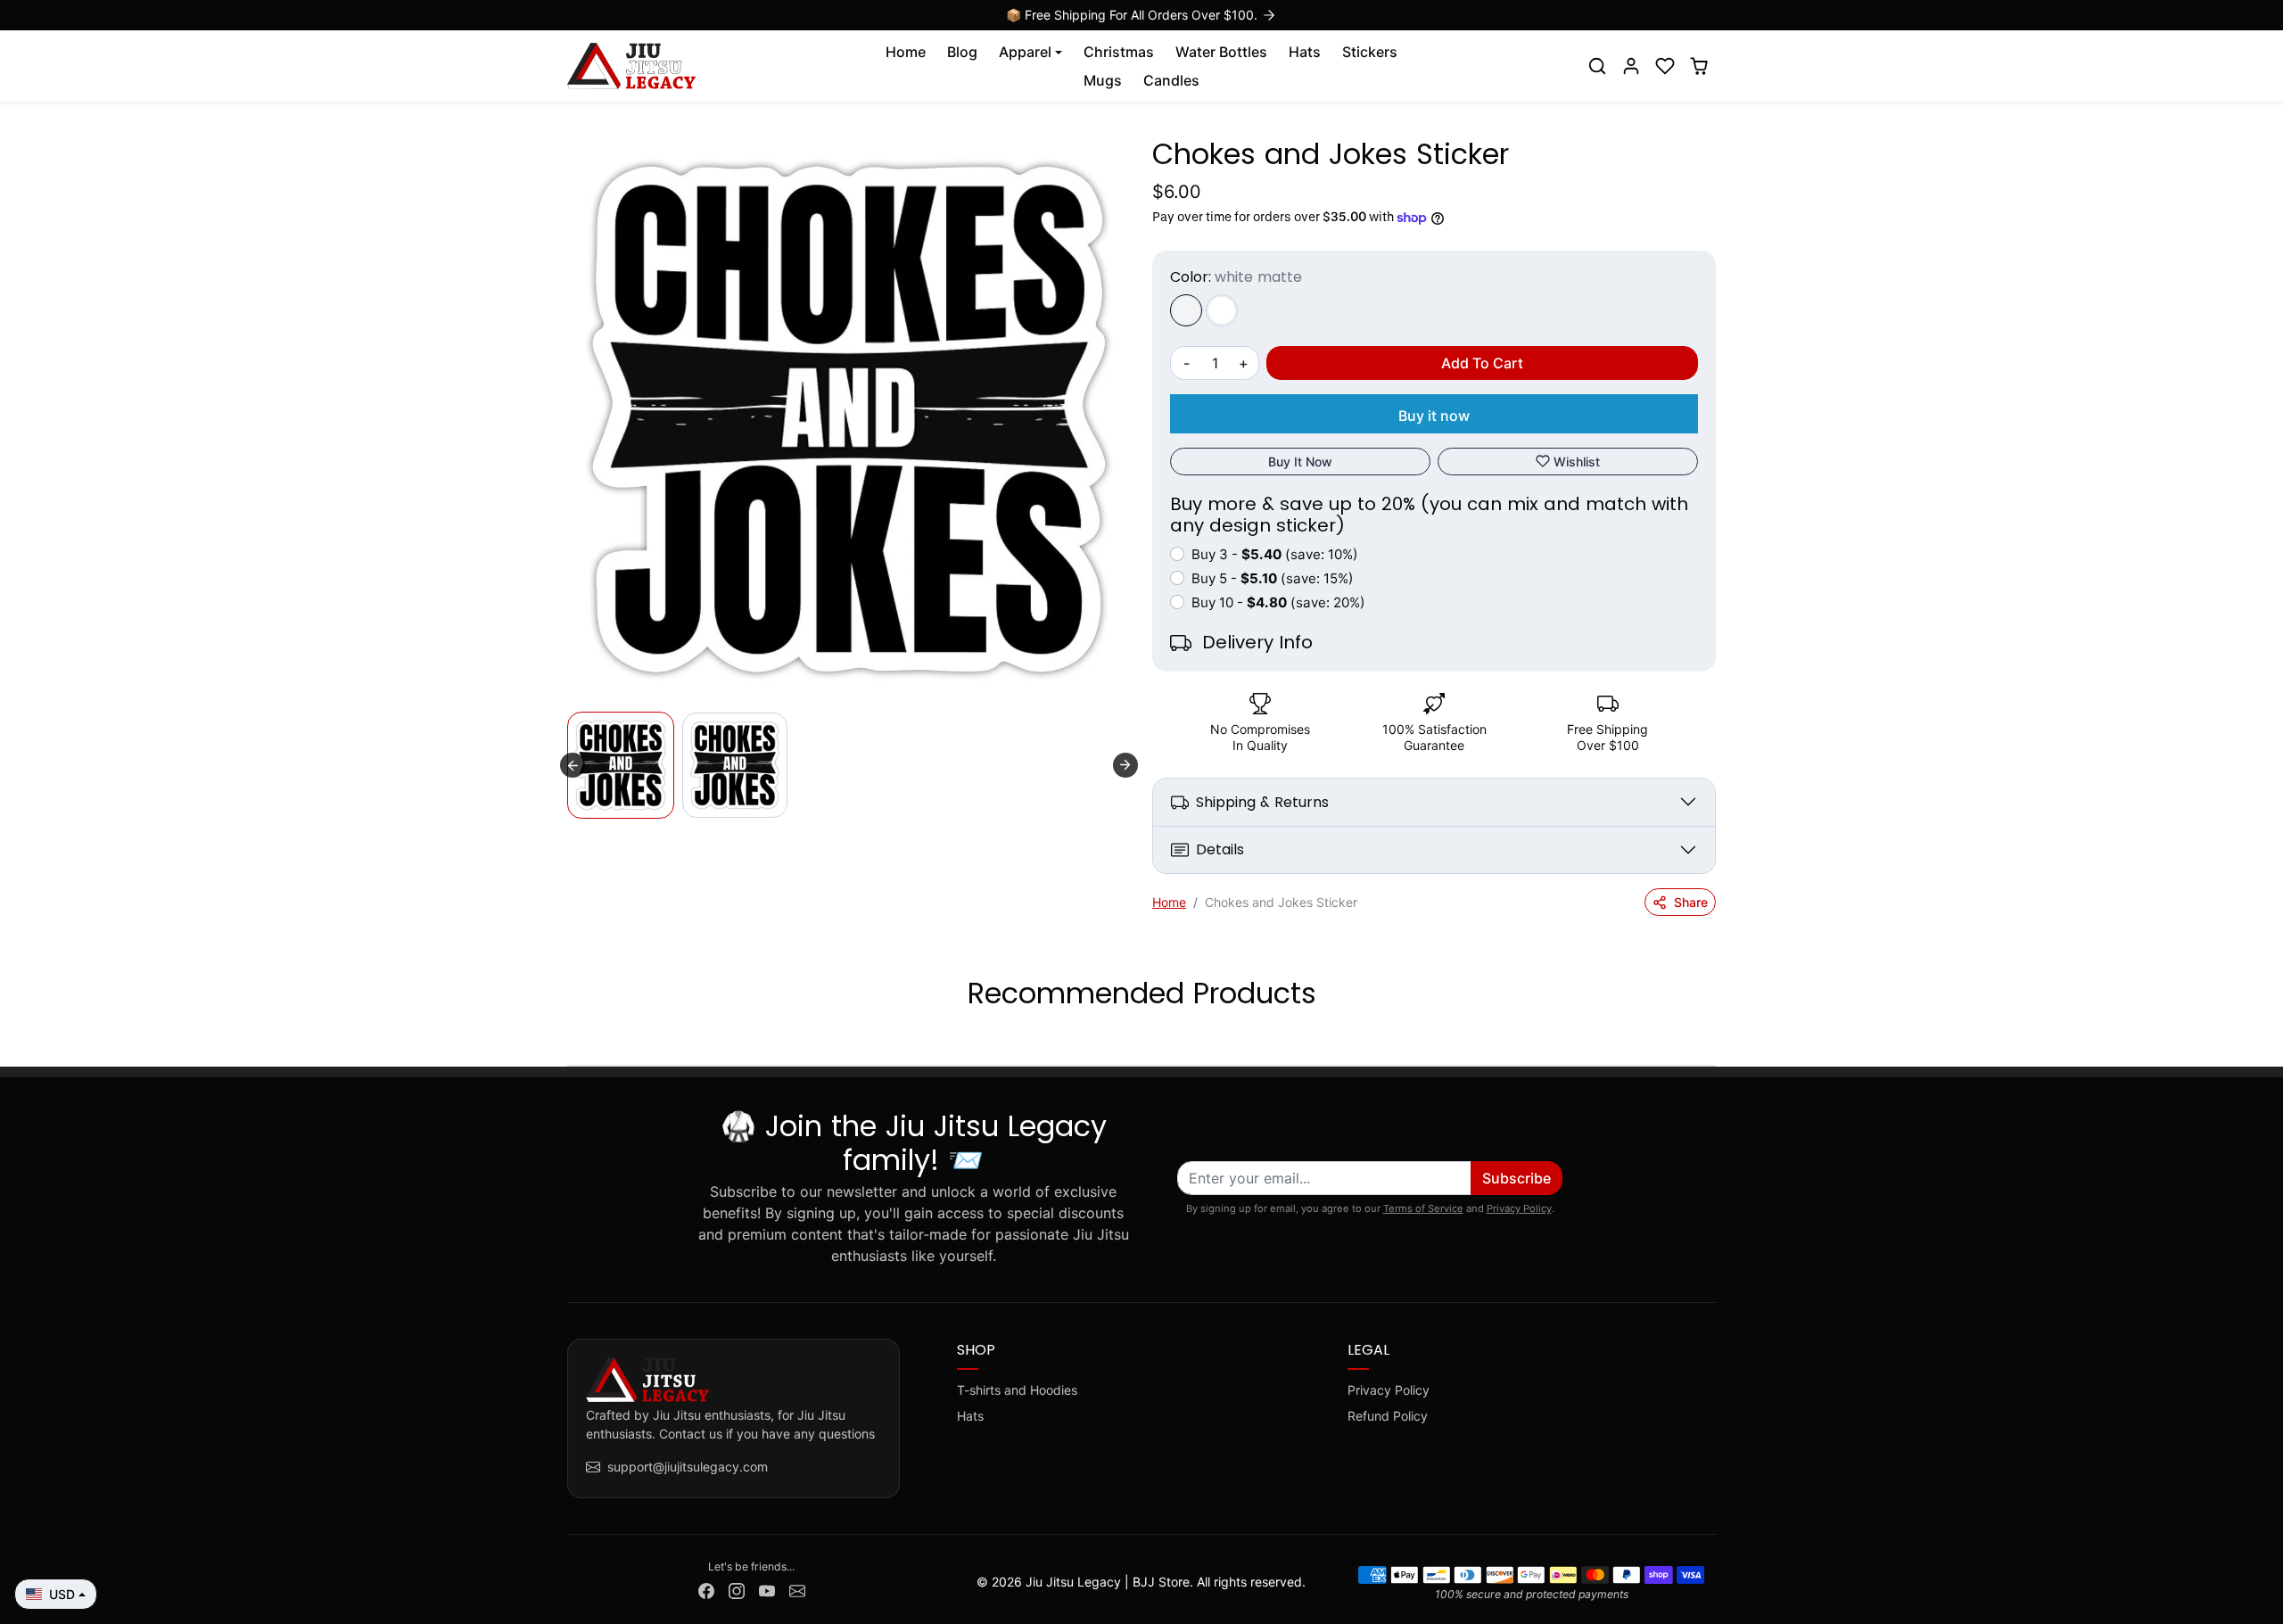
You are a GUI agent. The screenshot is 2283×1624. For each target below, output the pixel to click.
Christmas (1119, 52)
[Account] (1631, 66)
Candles (1171, 80)
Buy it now (1434, 416)
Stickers (1370, 52)
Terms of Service (1423, 1208)
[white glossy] (1222, 310)
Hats (1305, 52)
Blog (962, 52)
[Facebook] (706, 1590)
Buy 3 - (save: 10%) (1275, 554)
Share (1691, 902)
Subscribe (1517, 1178)
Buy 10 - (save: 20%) (1278, 602)
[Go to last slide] (573, 765)
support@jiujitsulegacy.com (688, 1467)
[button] (1597, 66)
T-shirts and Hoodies (1017, 1390)
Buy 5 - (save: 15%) (1273, 578)
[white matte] (1186, 310)
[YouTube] (767, 1590)
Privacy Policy (1519, 1208)
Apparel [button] (1025, 52)
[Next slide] (1125, 765)
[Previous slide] (569, 1038)
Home (906, 52)
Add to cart (1482, 363)
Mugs (1103, 80)
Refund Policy (1388, 1416)
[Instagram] (737, 1590)
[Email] (797, 1590)
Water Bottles (1221, 52)
